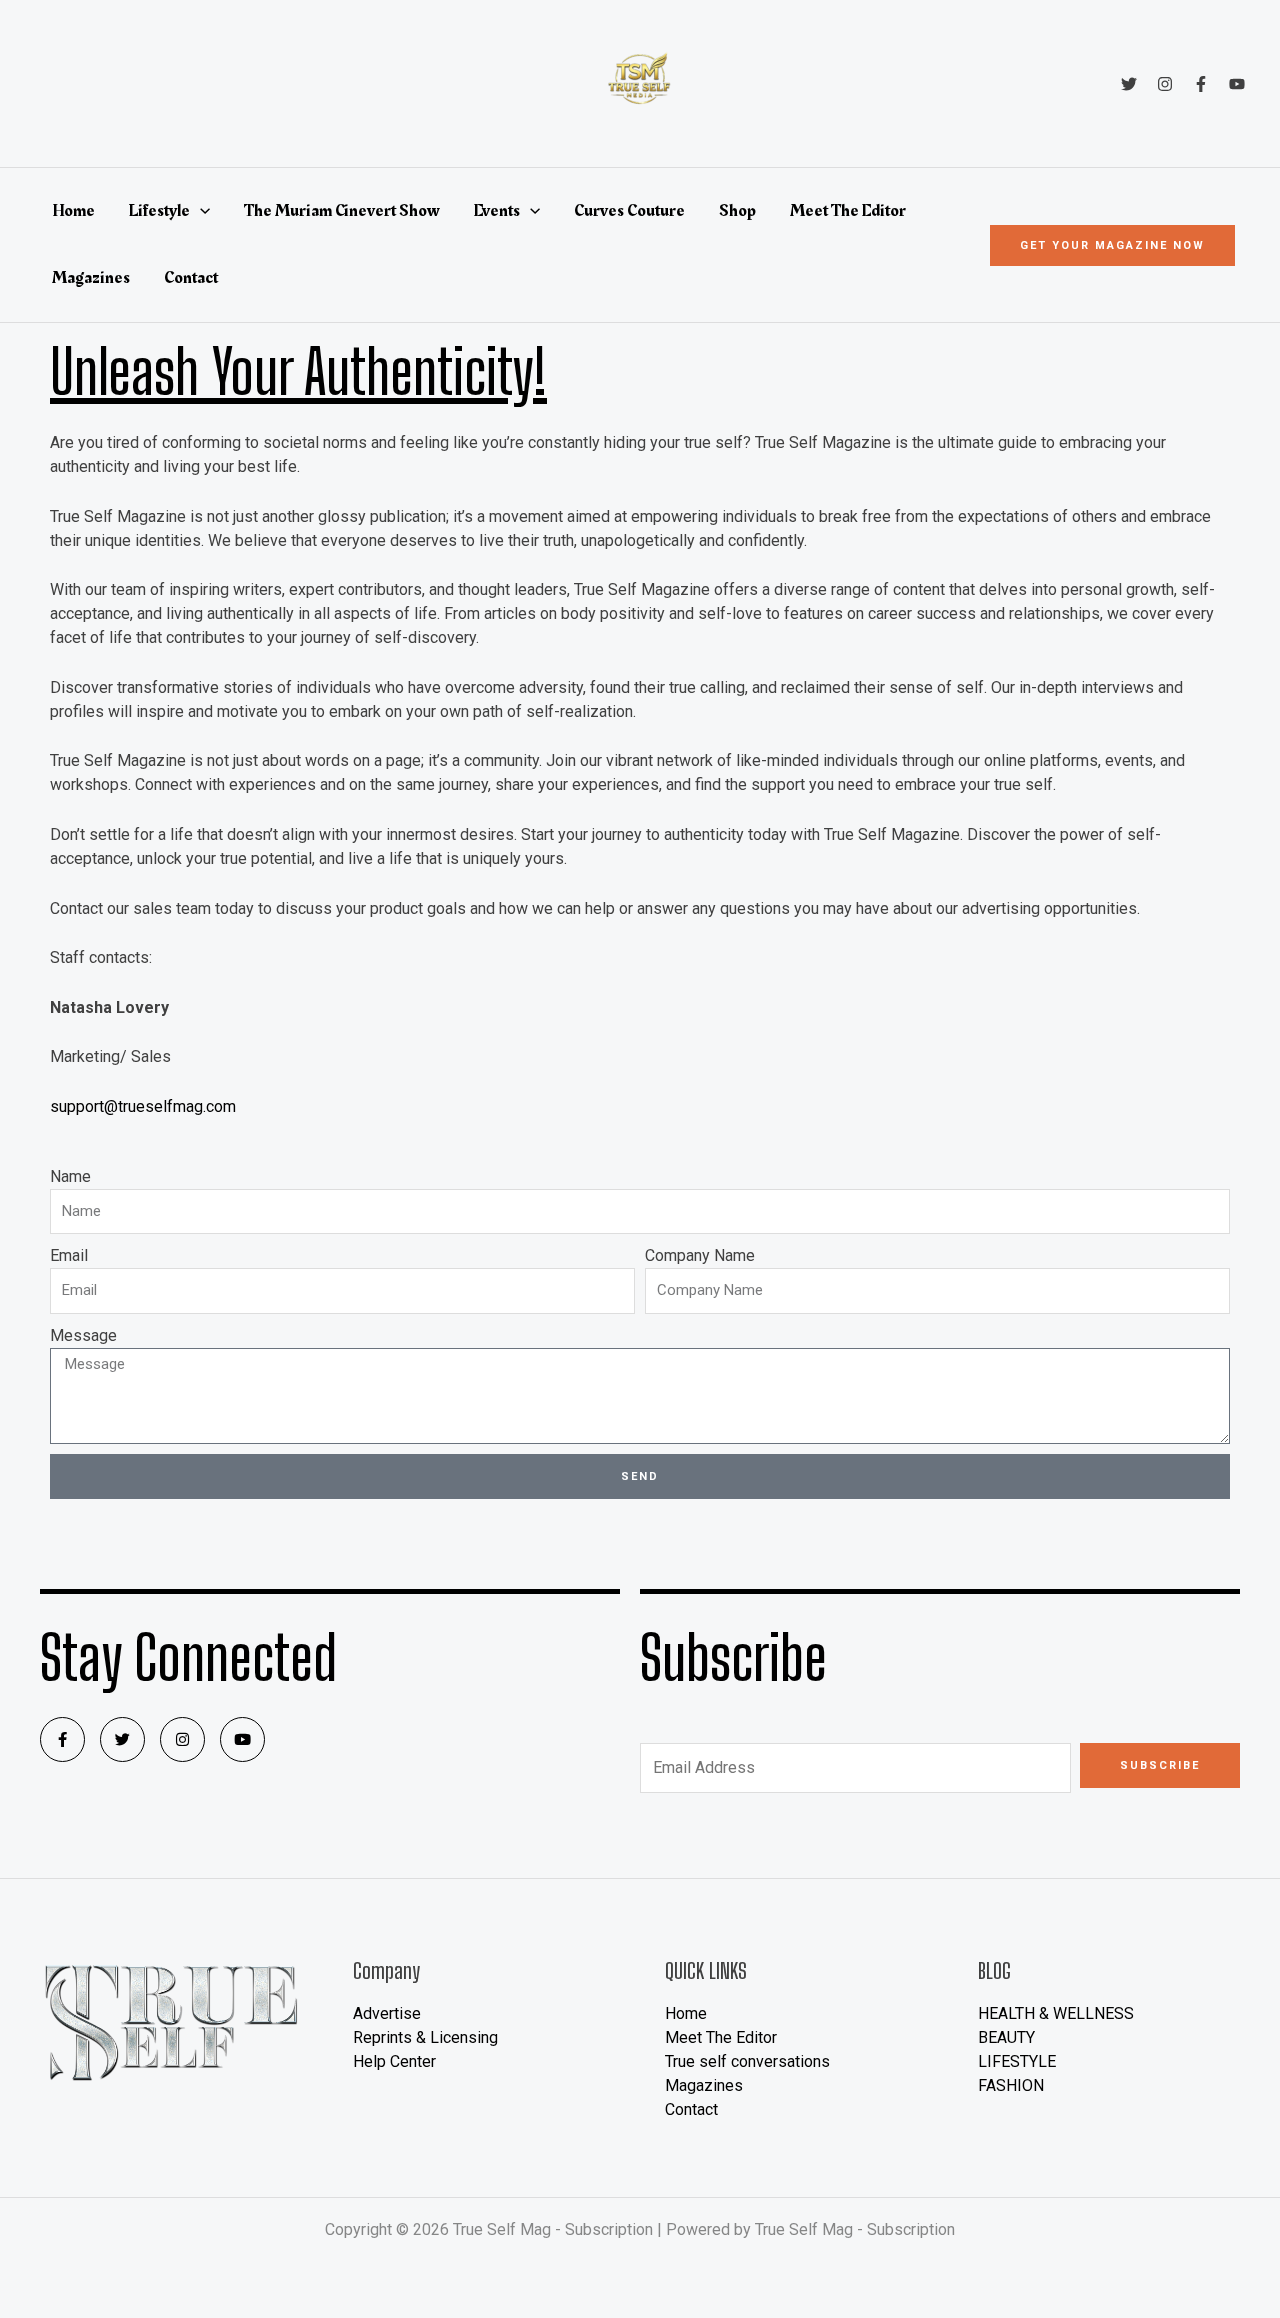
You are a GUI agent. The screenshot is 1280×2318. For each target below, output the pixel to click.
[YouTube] (1237, 84)
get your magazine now (1112, 245)
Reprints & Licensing (425, 2037)
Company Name (700, 1255)
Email (69, 1255)
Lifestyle (159, 211)
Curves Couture (629, 211)
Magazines (91, 278)
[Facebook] (1201, 84)
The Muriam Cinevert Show (342, 211)
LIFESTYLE (1017, 2061)
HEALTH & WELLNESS (1056, 2013)
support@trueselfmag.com (143, 1106)
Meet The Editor (848, 211)
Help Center (394, 2061)
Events (497, 211)
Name (70, 1176)
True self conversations (747, 2061)
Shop (737, 211)
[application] (200, 211)
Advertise (387, 2013)
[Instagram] (1165, 84)
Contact (191, 278)
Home (73, 211)
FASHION (1011, 2085)
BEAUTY (1006, 2037)
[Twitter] (1129, 84)
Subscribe (1160, 1765)
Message (83, 1335)
